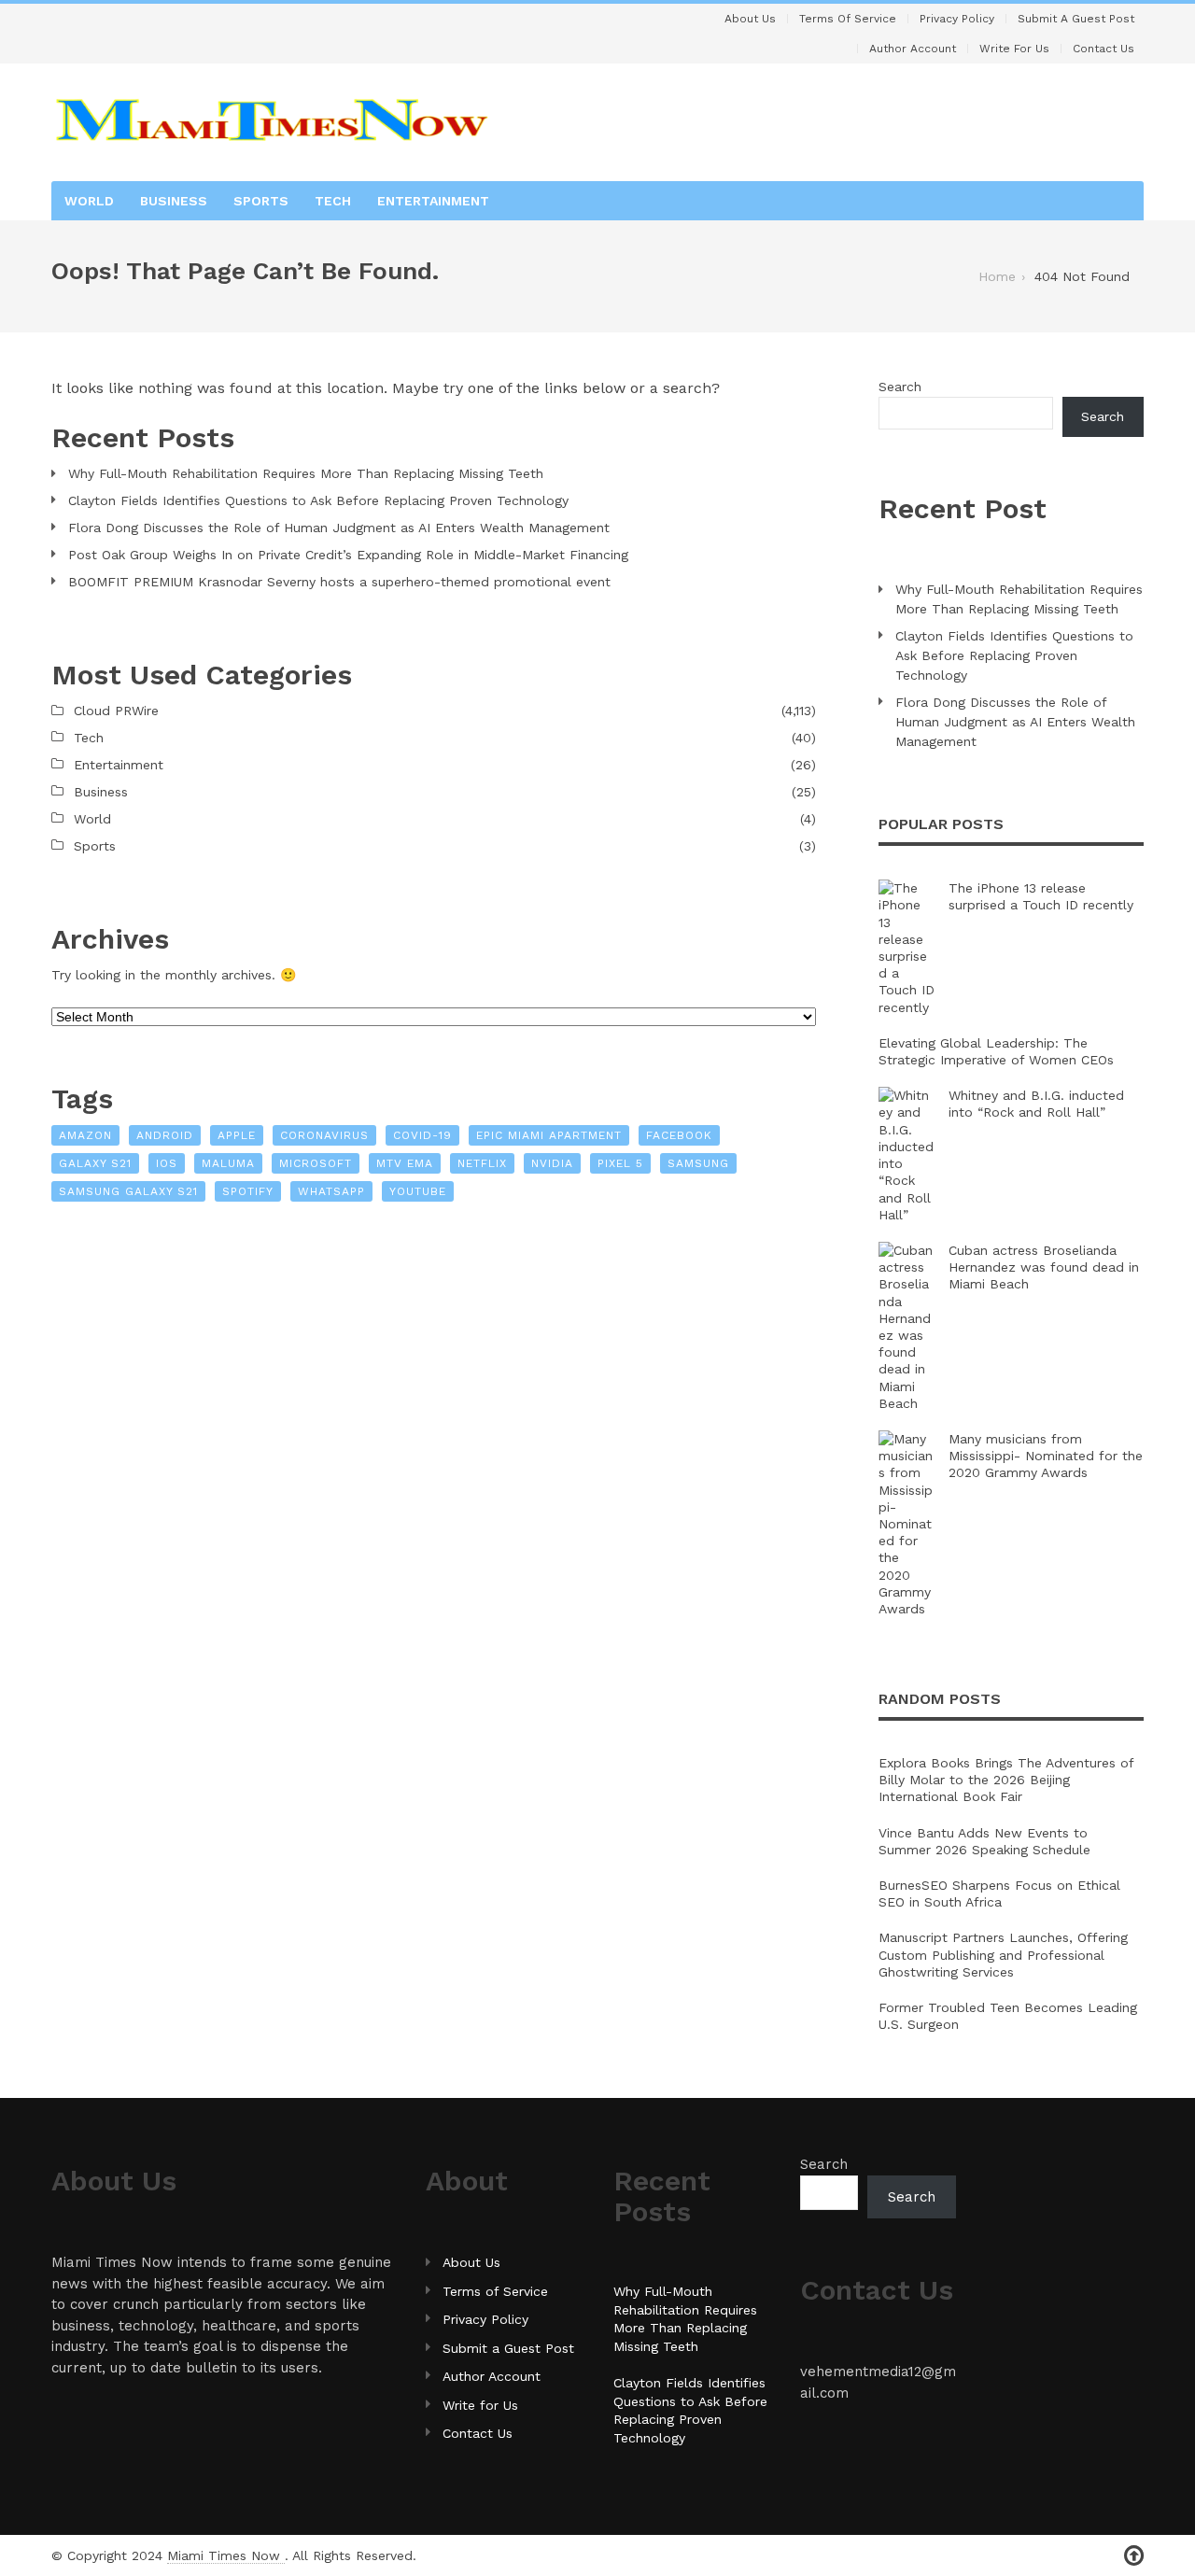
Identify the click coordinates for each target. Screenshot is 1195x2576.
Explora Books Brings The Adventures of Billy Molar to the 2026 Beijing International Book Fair (1006, 1780)
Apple (237, 1135)
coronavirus (324, 1135)
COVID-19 (422, 1135)
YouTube (418, 1191)
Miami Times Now (226, 2555)
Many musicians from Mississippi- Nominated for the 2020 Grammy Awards (1046, 1456)
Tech (333, 201)
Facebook (679, 1135)
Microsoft (316, 1163)
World (89, 201)
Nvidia (552, 1163)
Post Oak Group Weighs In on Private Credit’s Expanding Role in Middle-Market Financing (348, 555)
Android (165, 1135)
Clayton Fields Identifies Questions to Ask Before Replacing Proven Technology (318, 500)
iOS (167, 1163)
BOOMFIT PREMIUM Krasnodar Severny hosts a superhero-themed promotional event (339, 582)
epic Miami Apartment (549, 1135)
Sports (261, 201)
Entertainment (433, 201)
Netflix (482, 1163)
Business (174, 201)
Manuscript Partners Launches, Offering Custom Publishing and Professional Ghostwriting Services (1003, 1954)
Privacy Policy (957, 19)
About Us (750, 19)
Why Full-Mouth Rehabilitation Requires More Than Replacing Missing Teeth (306, 473)
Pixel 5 (620, 1163)
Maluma (228, 1163)
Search (900, 387)
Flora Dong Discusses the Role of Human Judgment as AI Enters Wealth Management (339, 528)
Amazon (85, 1135)
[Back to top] (1134, 2556)
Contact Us (1104, 49)
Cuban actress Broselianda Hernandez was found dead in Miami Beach (1044, 1267)
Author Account (913, 49)
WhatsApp (331, 1191)
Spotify (248, 1191)
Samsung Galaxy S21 (128, 1191)
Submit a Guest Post (1076, 19)
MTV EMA (405, 1163)
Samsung (698, 1163)
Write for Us (1014, 49)
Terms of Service (848, 19)
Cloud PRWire (116, 711)
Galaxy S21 (95, 1163)
